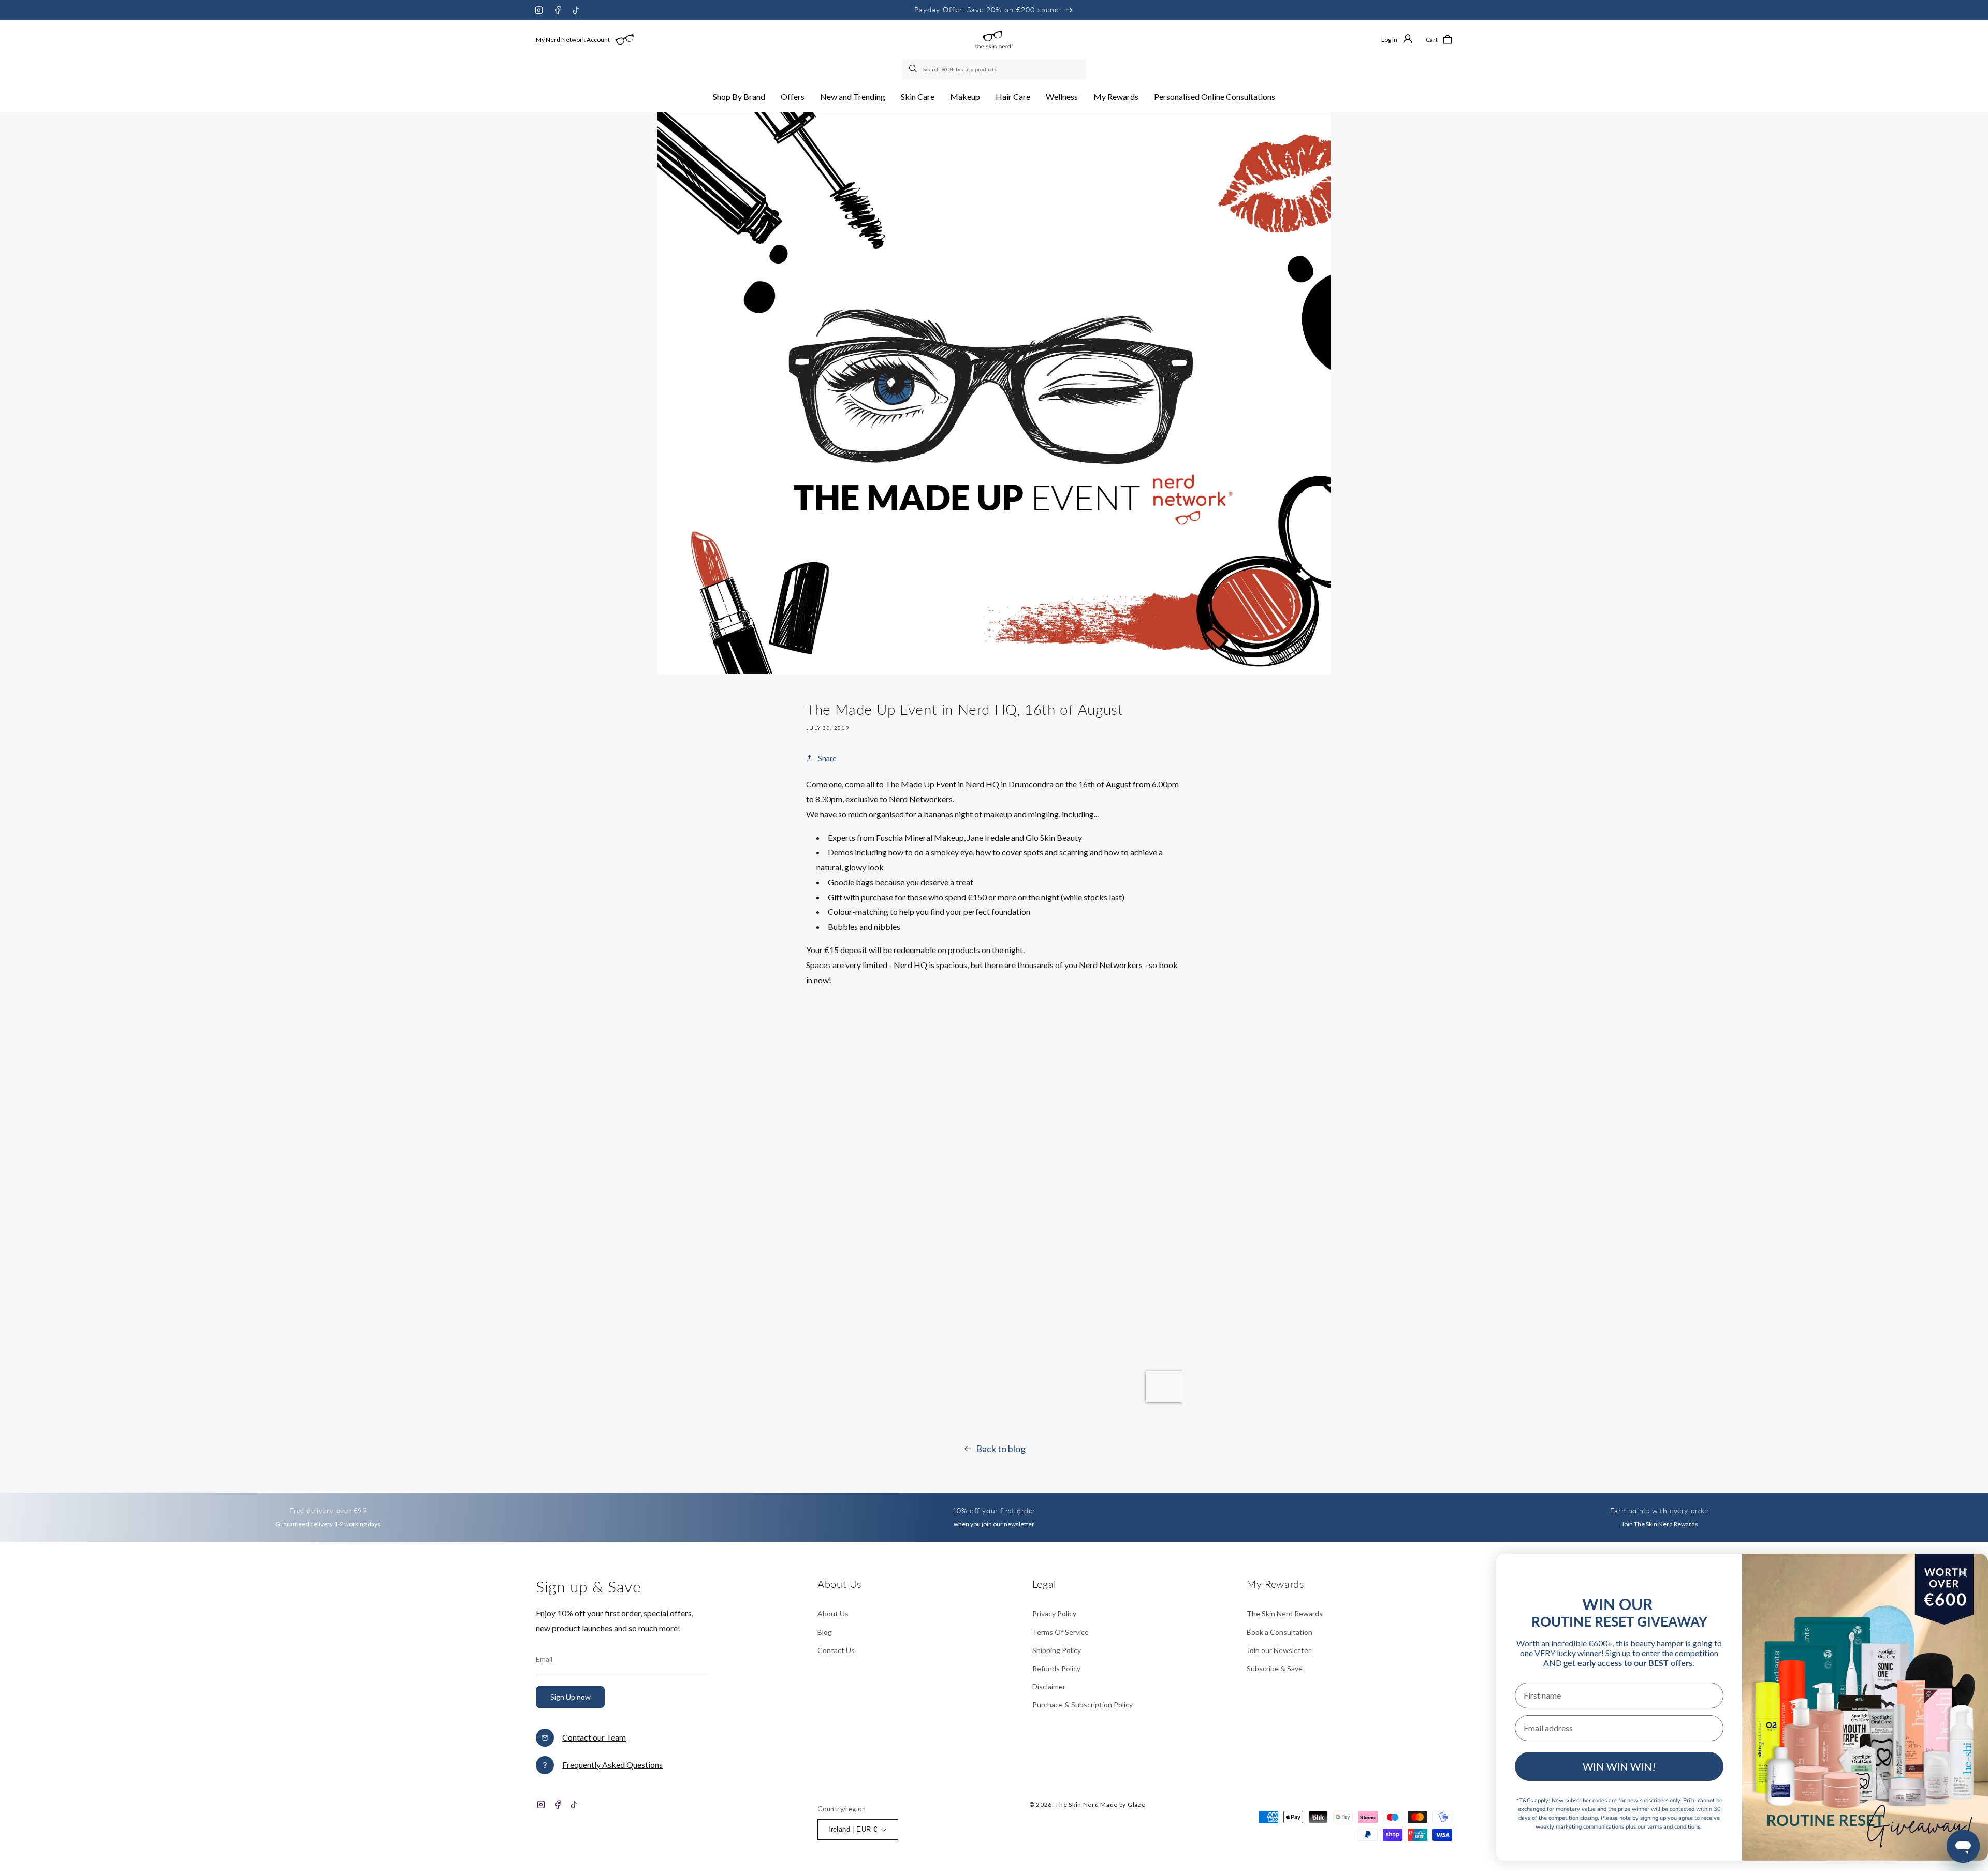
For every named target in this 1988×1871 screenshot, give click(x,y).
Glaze (1137, 1804)
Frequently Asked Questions (612, 1765)
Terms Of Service (1061, 1632)
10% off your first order (994, 1510)
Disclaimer (1049, 1686)
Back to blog (1001, 1449)
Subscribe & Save (1275, 1668)
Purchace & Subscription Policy (1083, 1705)
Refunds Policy (1056, 1668)
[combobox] (994, 69)
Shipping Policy (1057, 1650)
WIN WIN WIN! (1619, 1766)
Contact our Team (594, 1737)
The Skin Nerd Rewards (1285, 1613)
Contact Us (836, 1650)
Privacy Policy (1054, 1613)
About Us (833, 1613)
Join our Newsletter (1279, 1650)
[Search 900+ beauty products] (914, 69)
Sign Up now (571, 1697)
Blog (825, 1632)
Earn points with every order (1660, 1510)
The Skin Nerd (1077, 1804)
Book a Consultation (1280, 1632)
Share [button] (827, 758)
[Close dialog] (1963, 1573)
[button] (739, 97)
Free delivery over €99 (328, 1510)
